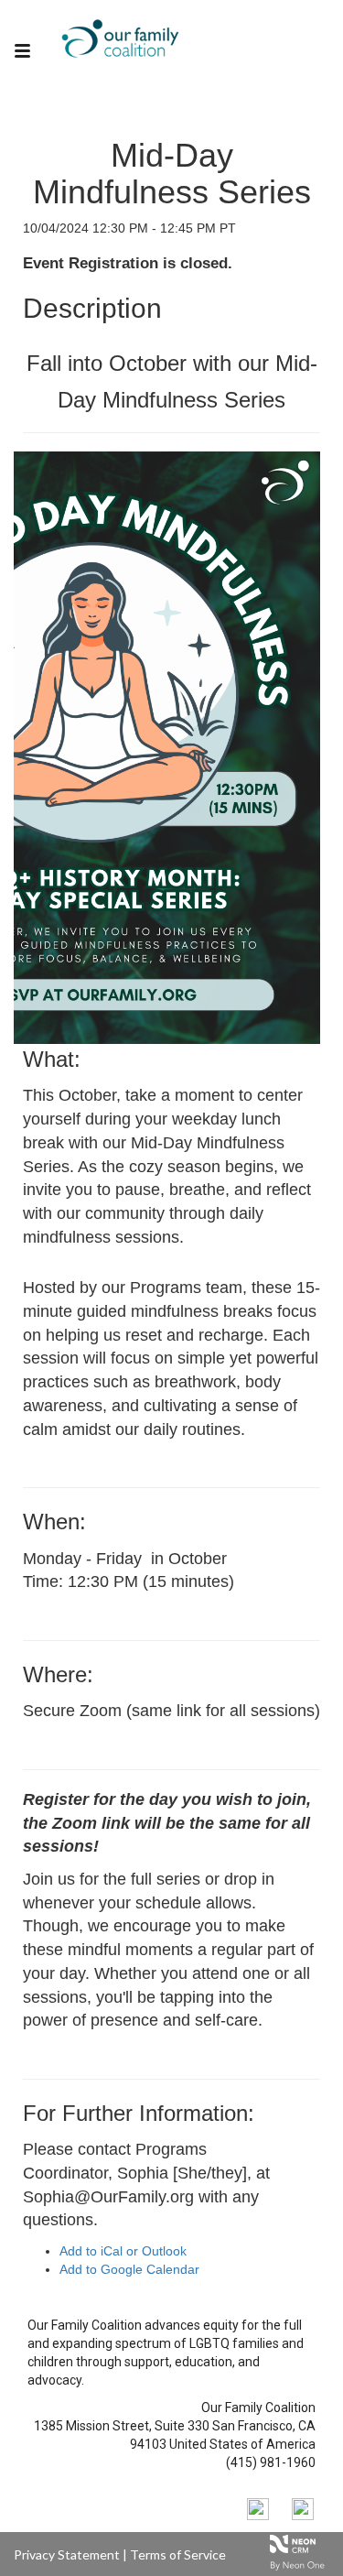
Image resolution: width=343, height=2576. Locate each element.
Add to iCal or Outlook (123, 2251)
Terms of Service (178, 2554)
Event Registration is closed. (128, 263)
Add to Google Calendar (129, 2269)
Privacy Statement (67, 2554)
